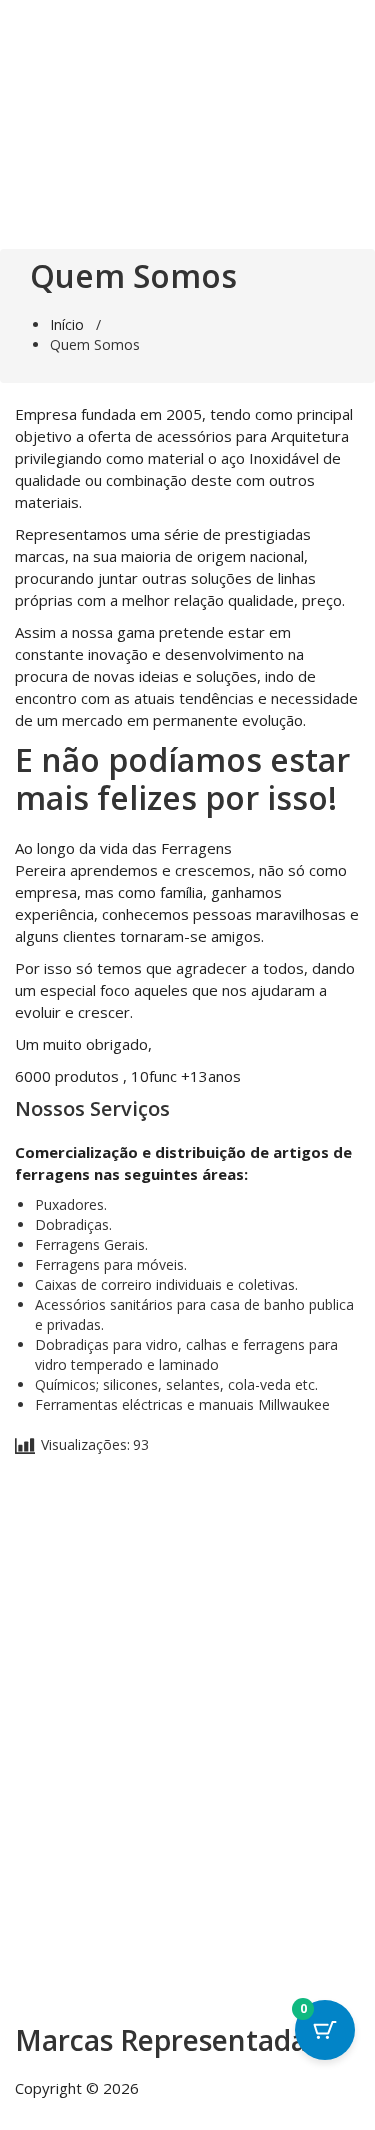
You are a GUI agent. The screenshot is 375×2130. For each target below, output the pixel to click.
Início (67, 324)
